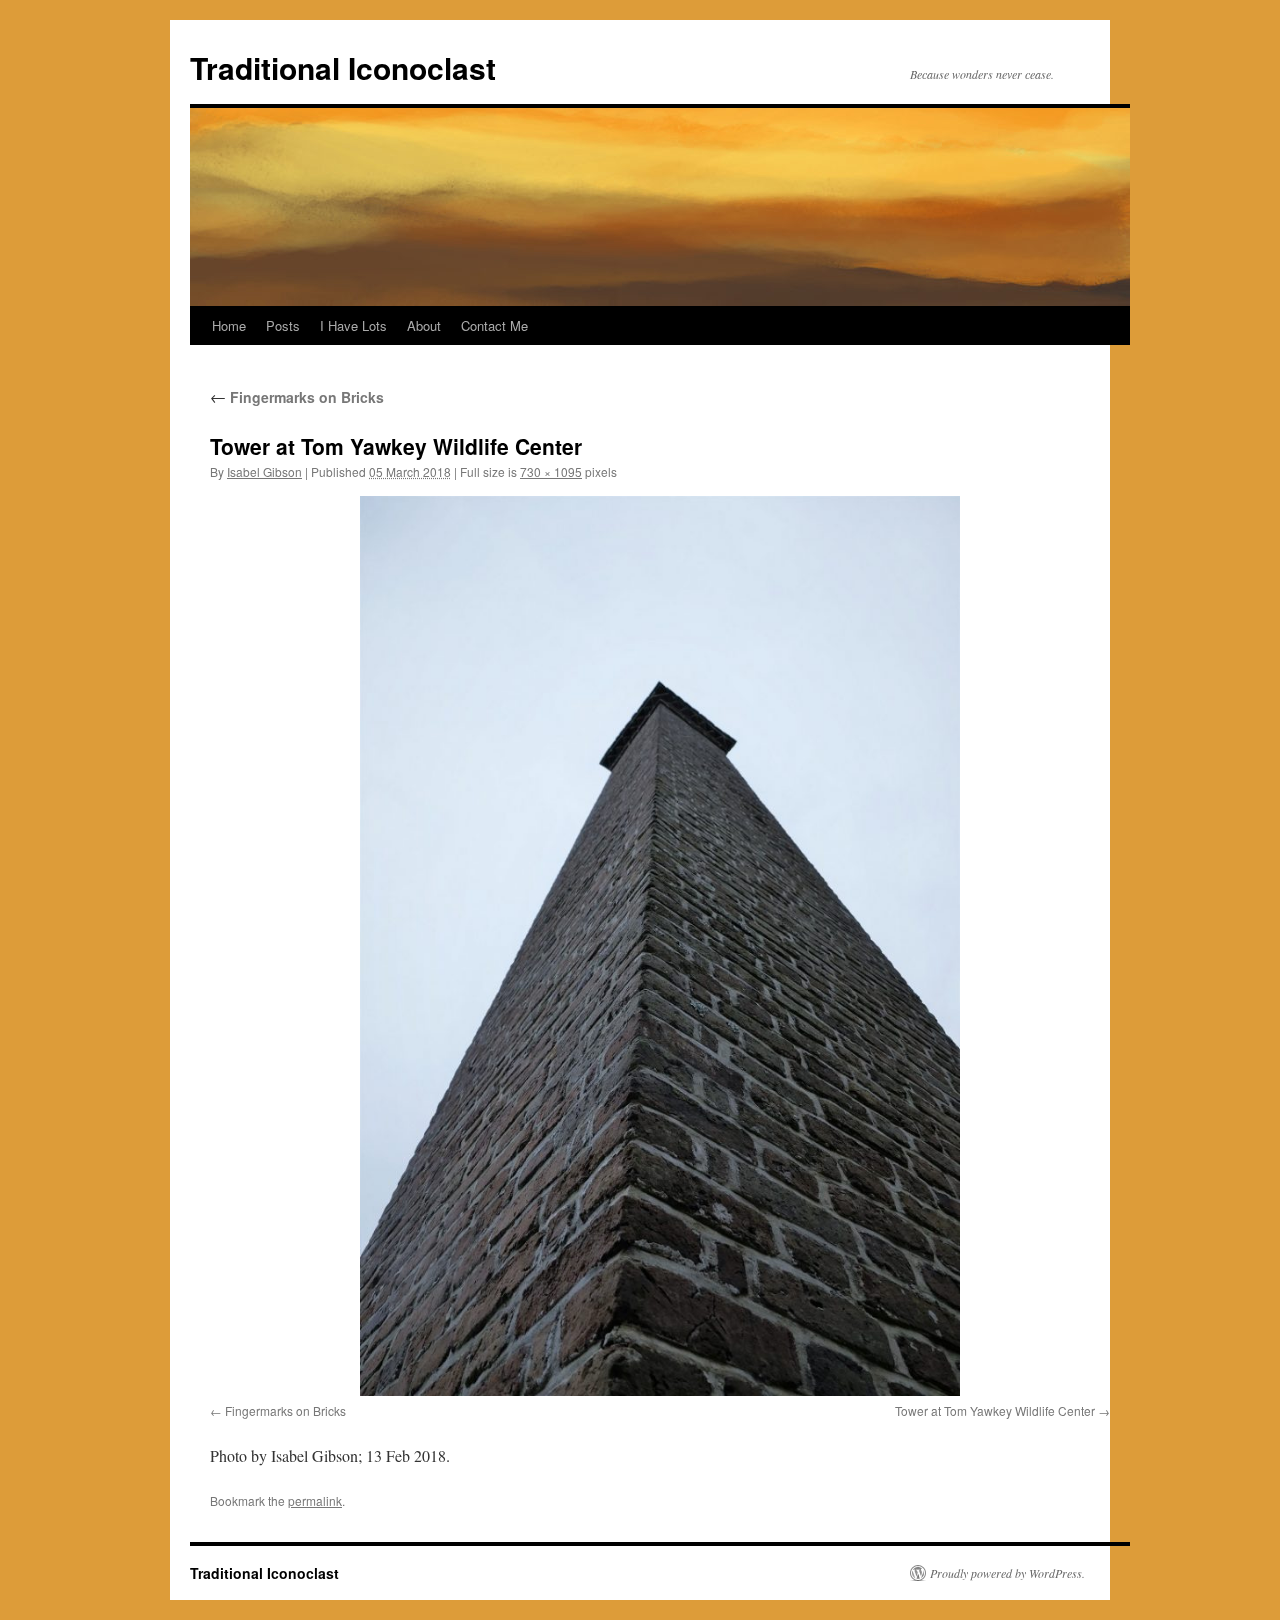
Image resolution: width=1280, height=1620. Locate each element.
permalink (315, 1500)
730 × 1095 (551, 471)
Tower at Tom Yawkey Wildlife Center (995, 1410)
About (424, 325)
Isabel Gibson (264, 471)
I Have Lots (353, 325)
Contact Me (494, 325)
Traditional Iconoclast (343, 67)
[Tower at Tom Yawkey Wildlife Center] (660, 946)
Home (229, 325)
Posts (283, 325)
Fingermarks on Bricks (297, 397)
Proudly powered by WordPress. (1007, 1573)
